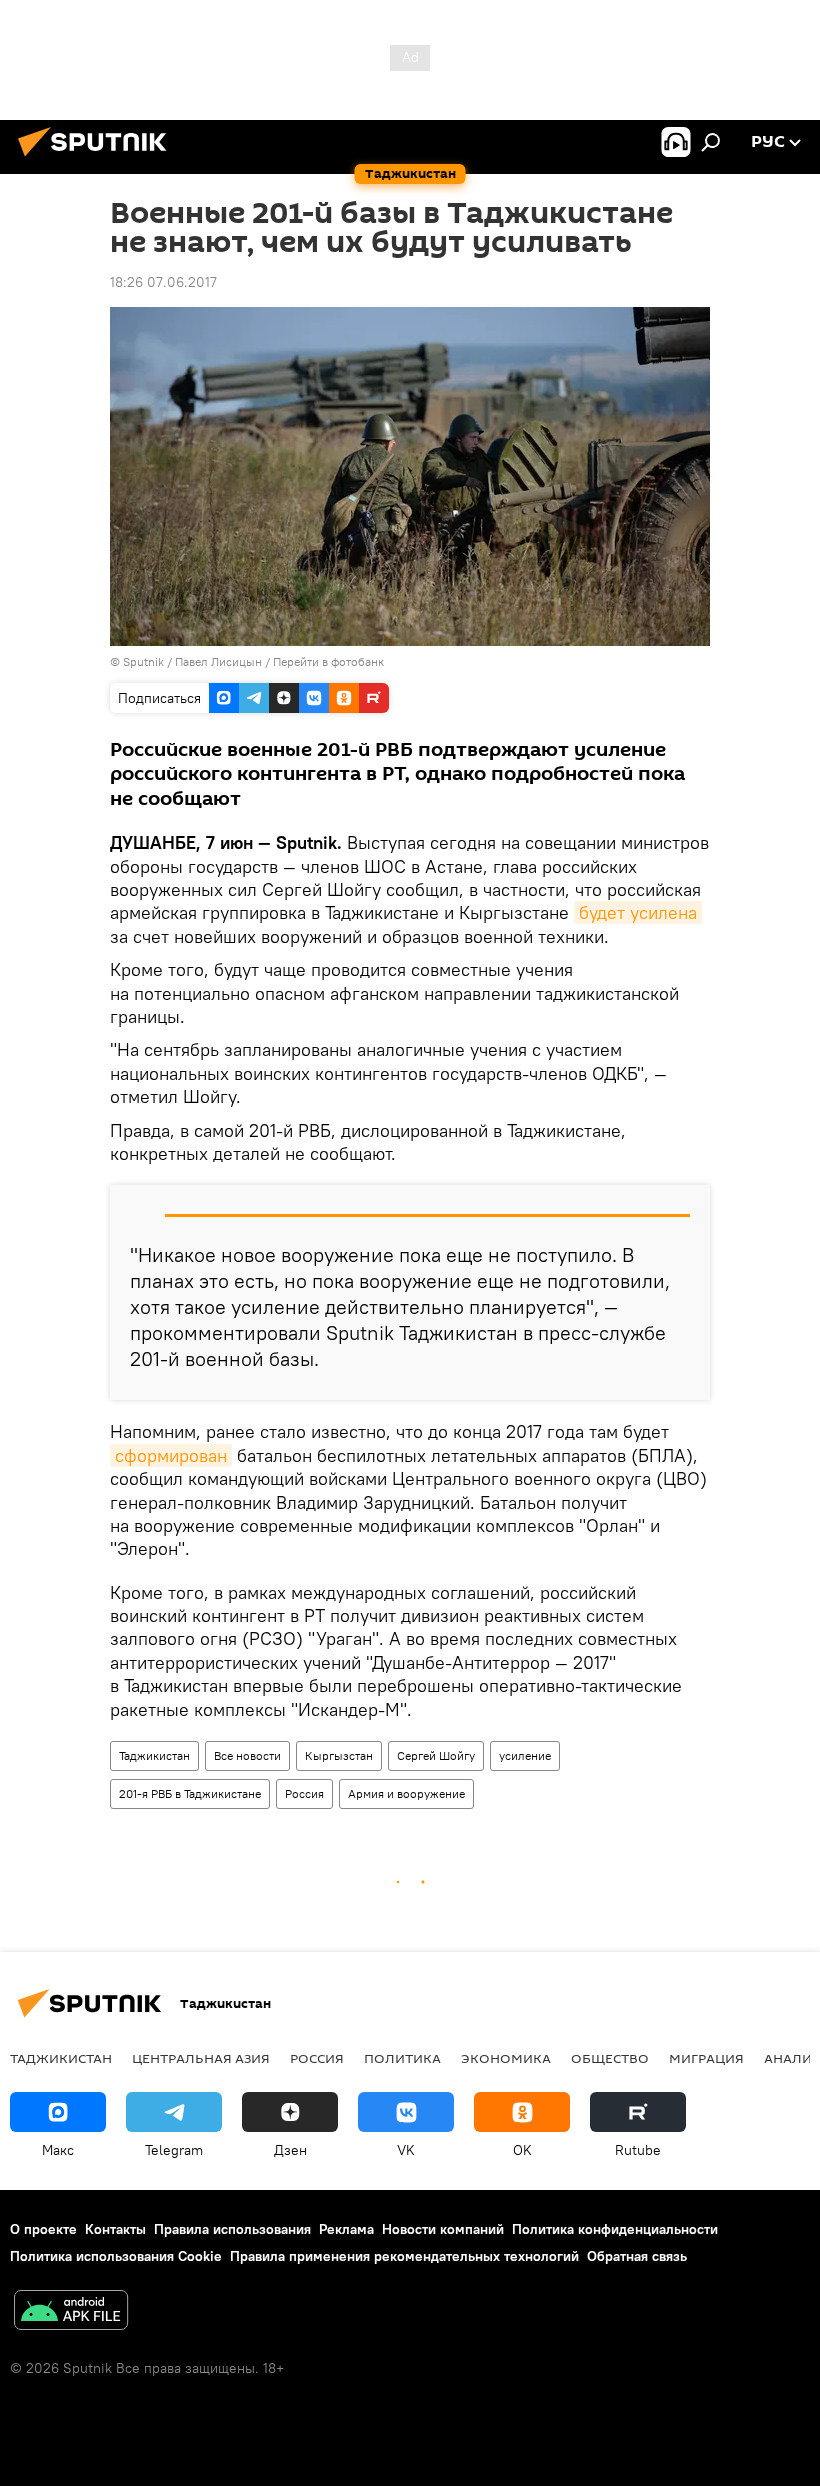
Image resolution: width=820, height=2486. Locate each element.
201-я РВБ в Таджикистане (190, 1793)
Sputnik (145, 661)
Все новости (247, 1755)
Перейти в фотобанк (328, 661)
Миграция (706, 2058)
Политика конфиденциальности (615, 2229)
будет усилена (638, 912)
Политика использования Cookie (116, 2256)
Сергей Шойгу (436, 1755)
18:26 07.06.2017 (163, 282)
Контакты (115, 2229)
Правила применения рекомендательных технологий (404, 2256)
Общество (610, 2058)
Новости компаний (443, 2229)
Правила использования (232, 2229)
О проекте (43, 2229)
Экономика (506, 2058)
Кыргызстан (339, 1755)
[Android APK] (71, 2312)
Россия (304, 1793)
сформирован (171, 1455)
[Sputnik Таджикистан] (98, 159)
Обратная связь (637, 2256)
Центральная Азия (201, 2058)
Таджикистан (154, 1755)
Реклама (346, 2229)
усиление (525, 1755)
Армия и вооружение (406, 1793)
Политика (402, 2058)
